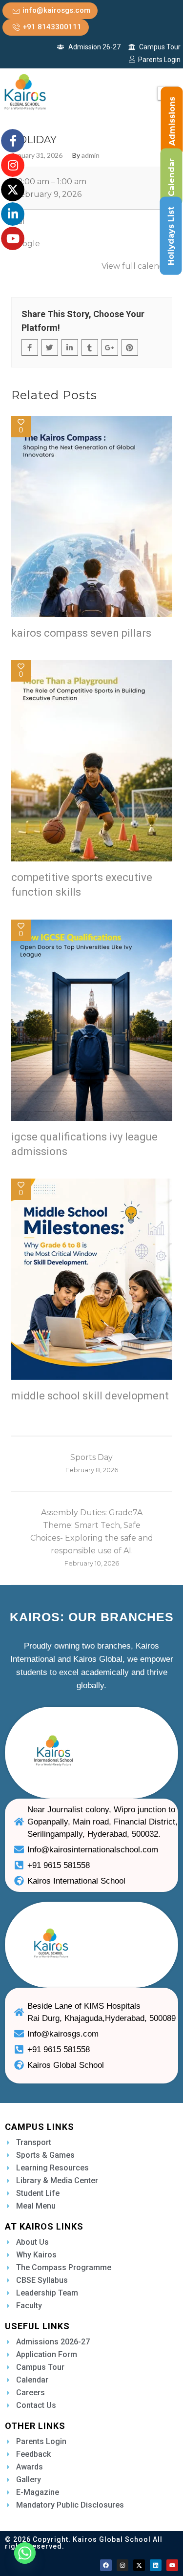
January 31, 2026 (37, 155)
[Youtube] (172, 2565)
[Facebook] (106, 2565)
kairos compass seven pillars (81, 633)
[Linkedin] (156, 2565)
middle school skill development (90, 1396)
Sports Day (92, 1463)
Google (26, 244)
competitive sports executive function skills (82, 885)
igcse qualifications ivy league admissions (84, 1144)
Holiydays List (171, 236)
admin (91, 155)
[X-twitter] (139, 2565)
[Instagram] (122, 2565)
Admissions (172, 121)
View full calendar (137, 266)
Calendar (172, 177)
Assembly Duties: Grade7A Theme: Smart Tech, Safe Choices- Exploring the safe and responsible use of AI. (92, 1537)
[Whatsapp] (25, 2553)
